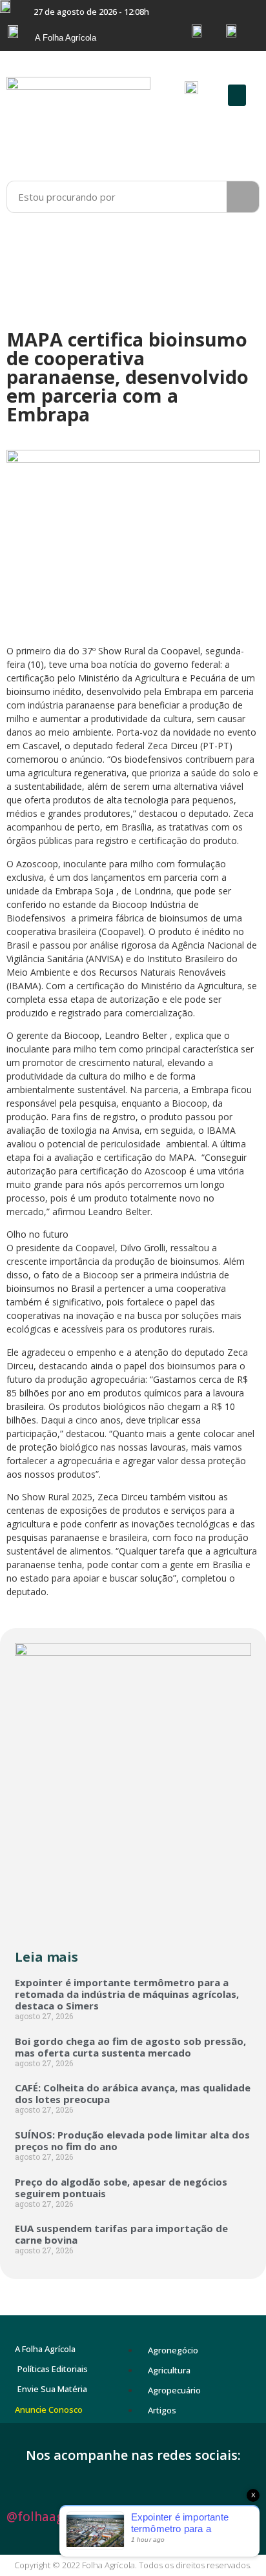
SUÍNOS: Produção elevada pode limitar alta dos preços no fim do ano (132, 2140)
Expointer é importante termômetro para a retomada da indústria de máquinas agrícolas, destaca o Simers (127, 1994)
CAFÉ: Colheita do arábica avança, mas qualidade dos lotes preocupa (133, 2093)
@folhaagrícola (52, 2517)
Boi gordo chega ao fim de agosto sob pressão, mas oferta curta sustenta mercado (130, 2047)
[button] (237, 95)
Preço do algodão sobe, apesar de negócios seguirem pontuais (121, 2188)
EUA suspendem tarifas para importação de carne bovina (121, 2234)
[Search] (243, 197)
